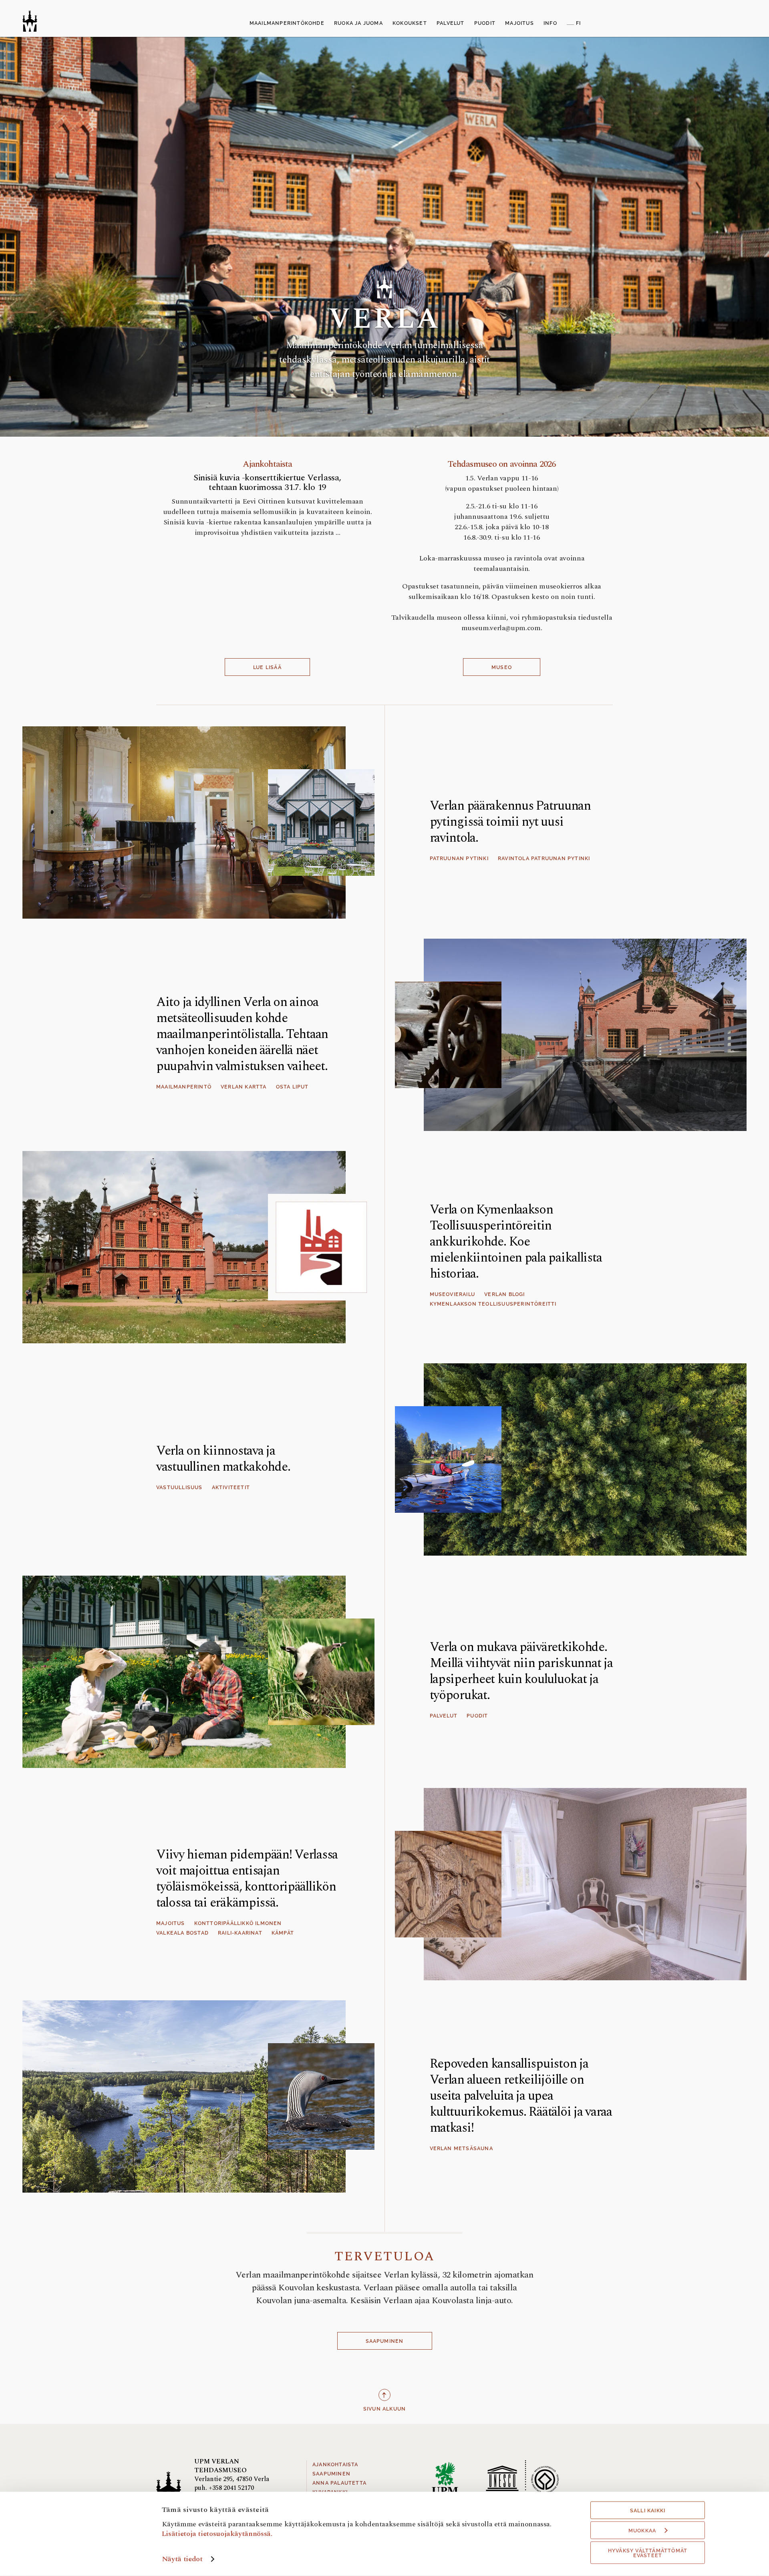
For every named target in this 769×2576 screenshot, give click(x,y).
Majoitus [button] (519, 23)
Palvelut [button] (451, 23)
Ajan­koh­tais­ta (268, 464)
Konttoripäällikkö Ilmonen (238, 1923)
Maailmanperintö (184, 1087)
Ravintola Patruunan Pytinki (544, 859)
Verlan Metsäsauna (461, 2149)
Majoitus (171, 1923)
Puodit (477, 1716)
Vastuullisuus (179, 1488)
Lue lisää (267, 667)
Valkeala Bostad (182, 1933)
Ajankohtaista (335, 2465)
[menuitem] (287, 24)
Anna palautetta (339, 2483)
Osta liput (292, 1087)
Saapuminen (385, 2341)
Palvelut (444, 1716)
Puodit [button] (485, 23)
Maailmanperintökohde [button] (287, 23)
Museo (502, 667)
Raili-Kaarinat (240, 1933)
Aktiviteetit (231, 1488)
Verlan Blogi (504, 1294)
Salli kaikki (648, 2511)
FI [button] (578, 23)
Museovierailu (453, 1294)
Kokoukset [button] (410, 23)
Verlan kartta (244, 1087)
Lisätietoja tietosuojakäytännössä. (217, 2533)
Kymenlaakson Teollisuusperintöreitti (493, 1304)
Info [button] (550, 23)
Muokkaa (642, 2531)
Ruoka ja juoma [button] (358, 23)
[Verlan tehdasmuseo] (30, 21)
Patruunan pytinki (459, 859)
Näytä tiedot (182, 2559)
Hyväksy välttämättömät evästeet (648, 2553)
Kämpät (283, 1933)
